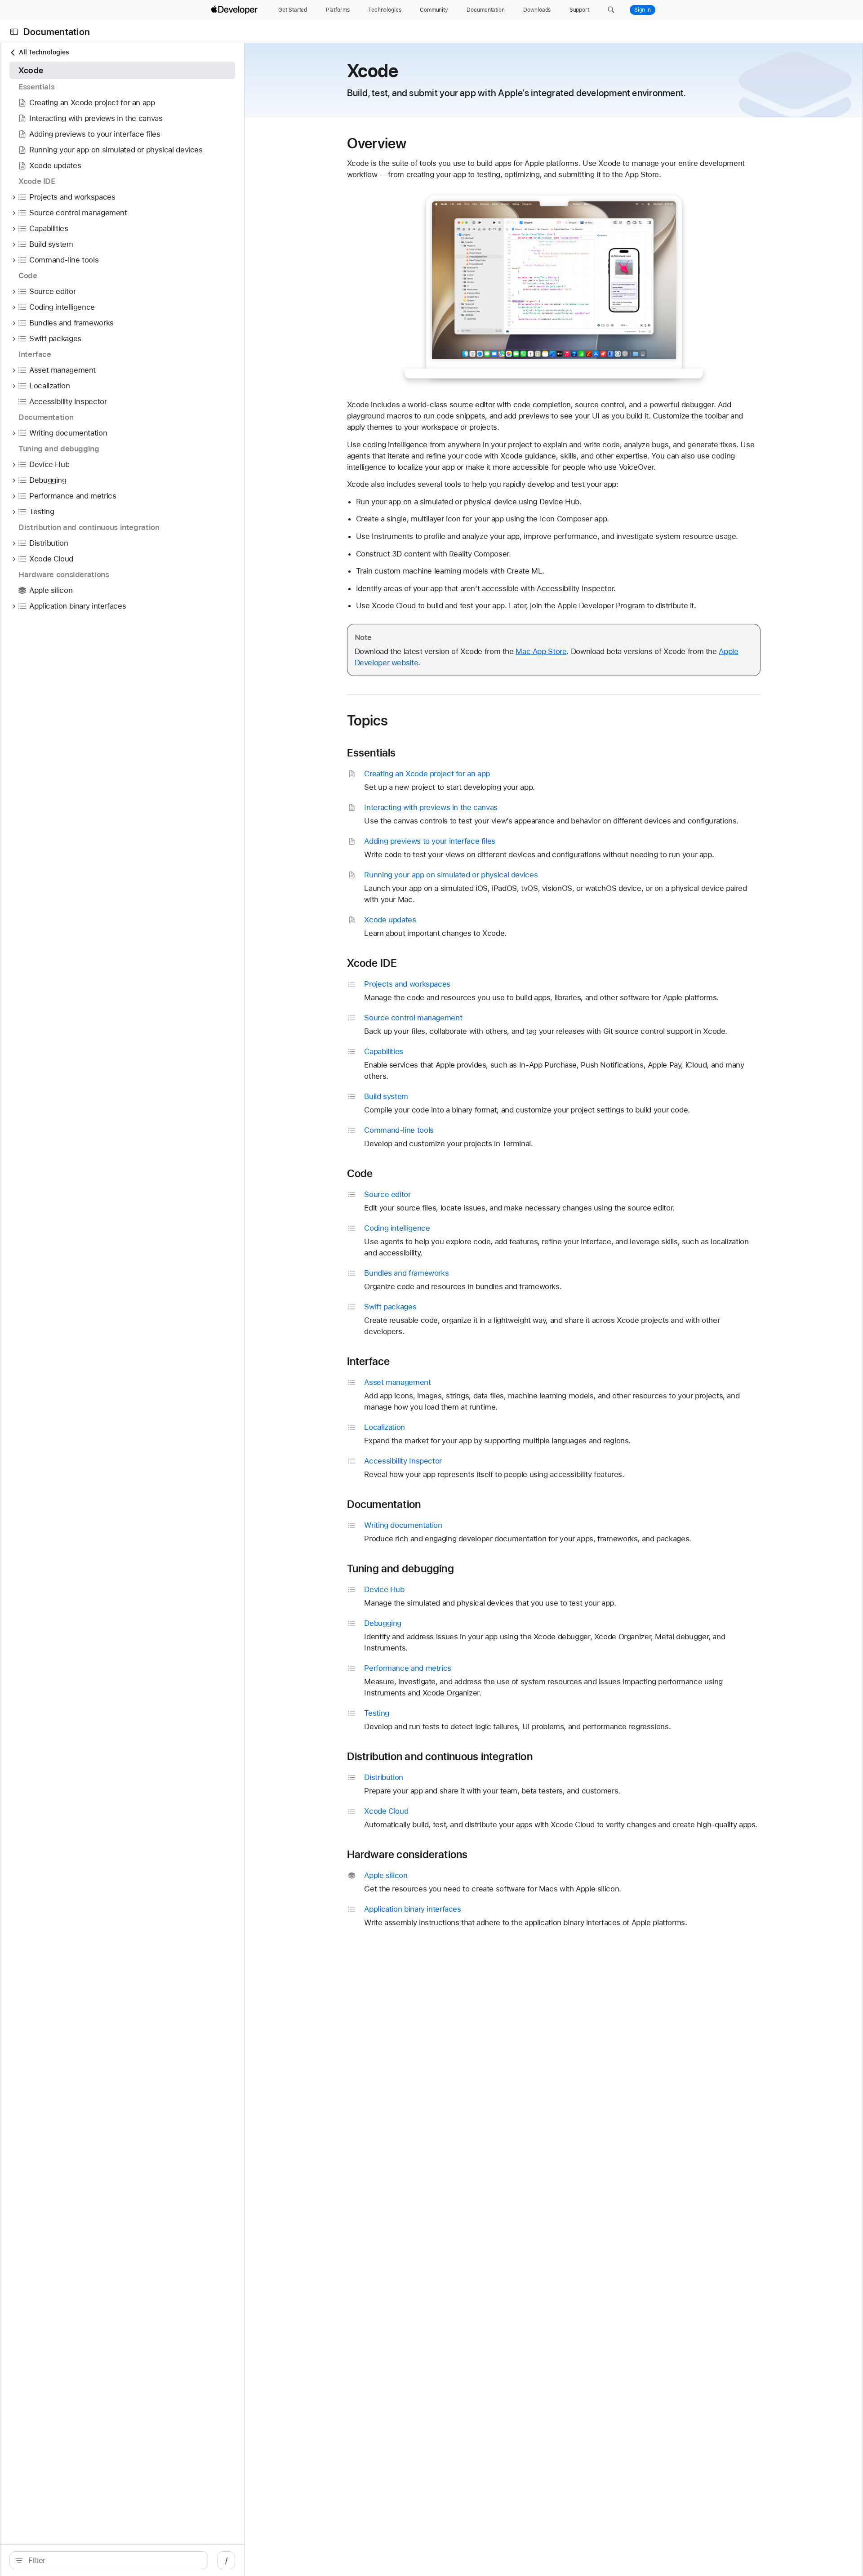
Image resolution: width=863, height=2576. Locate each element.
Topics (368, 721)
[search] (109, 2560)
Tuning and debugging (400, 1569)
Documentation (57, 32)
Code (360, 1174)
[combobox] (113, 2560)
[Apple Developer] (236, 10)
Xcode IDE (372, 963)
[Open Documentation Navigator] (14, 32)
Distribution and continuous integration (440, 1757)
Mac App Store (541, 651)
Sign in (643, 10)
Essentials (371, 753)
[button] (611, 10)
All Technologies (44, 52)
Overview (377, 143)
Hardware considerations (407, 1855)
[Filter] (113, 2560)
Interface (369, 1361)
